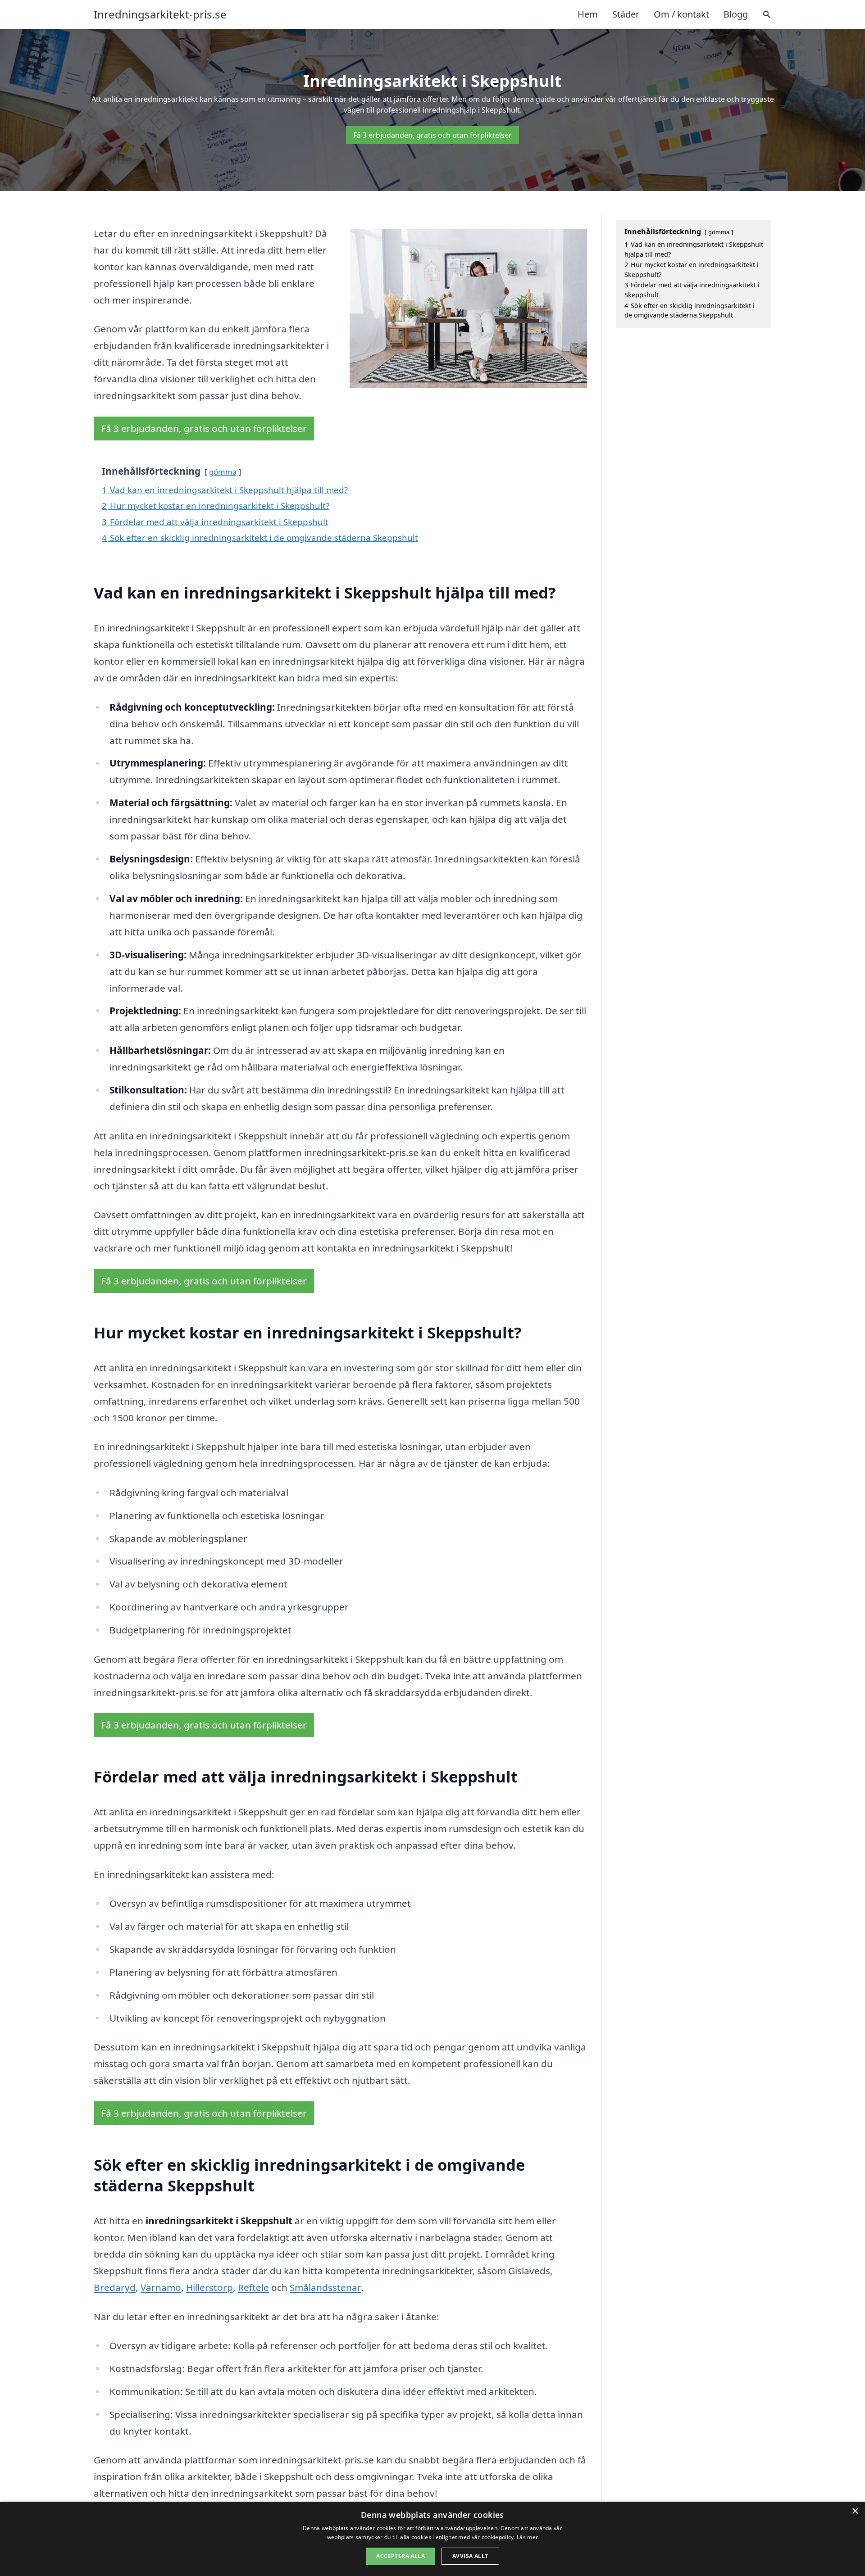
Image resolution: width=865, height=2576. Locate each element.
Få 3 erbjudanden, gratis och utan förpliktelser (432, 135)
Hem (588, 14)
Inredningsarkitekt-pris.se (160, 14)
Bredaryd (115, 2287)
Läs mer (527, 2537)
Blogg (736, 14)
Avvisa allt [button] (470, 2556)
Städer (626, 14)
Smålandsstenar (326, 2287)
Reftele (253, 2287)
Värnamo (161, 2287)
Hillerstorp (209, 2287)
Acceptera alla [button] (401, 2556)
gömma (223, 472)
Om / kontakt (681, 14)
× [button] (855, 2511)
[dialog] (432, 2539)
